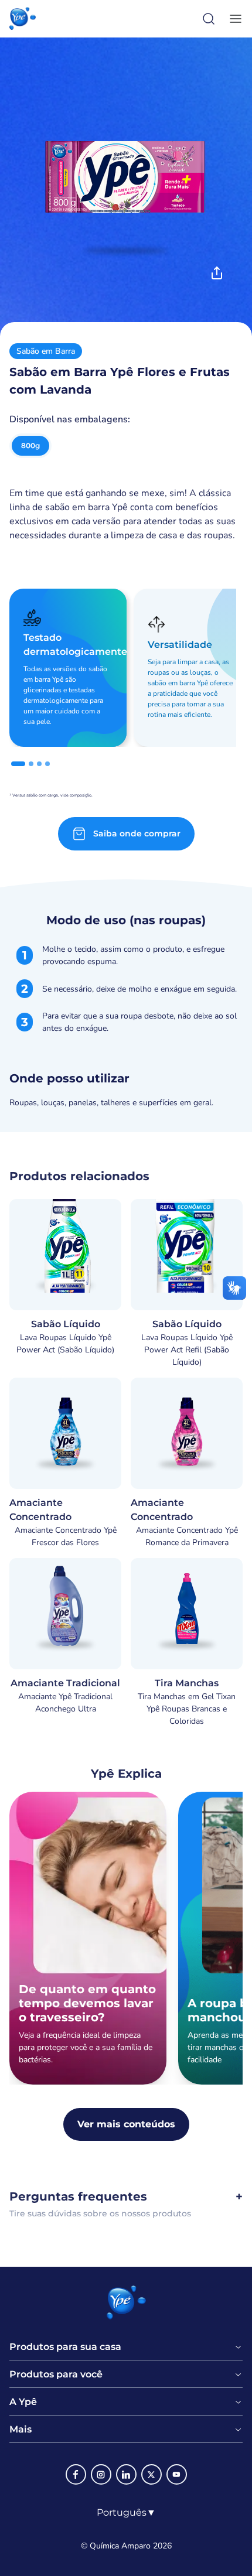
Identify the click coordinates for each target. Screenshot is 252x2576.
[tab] (18, 764)
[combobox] (126, 2513)
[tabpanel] (126, 1026)
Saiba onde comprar (137, 833)
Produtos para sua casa (65, 2347)
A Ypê (23, 2402)
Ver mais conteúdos (126, 2124)
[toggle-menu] (233, 19)
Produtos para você (56, 2375)
